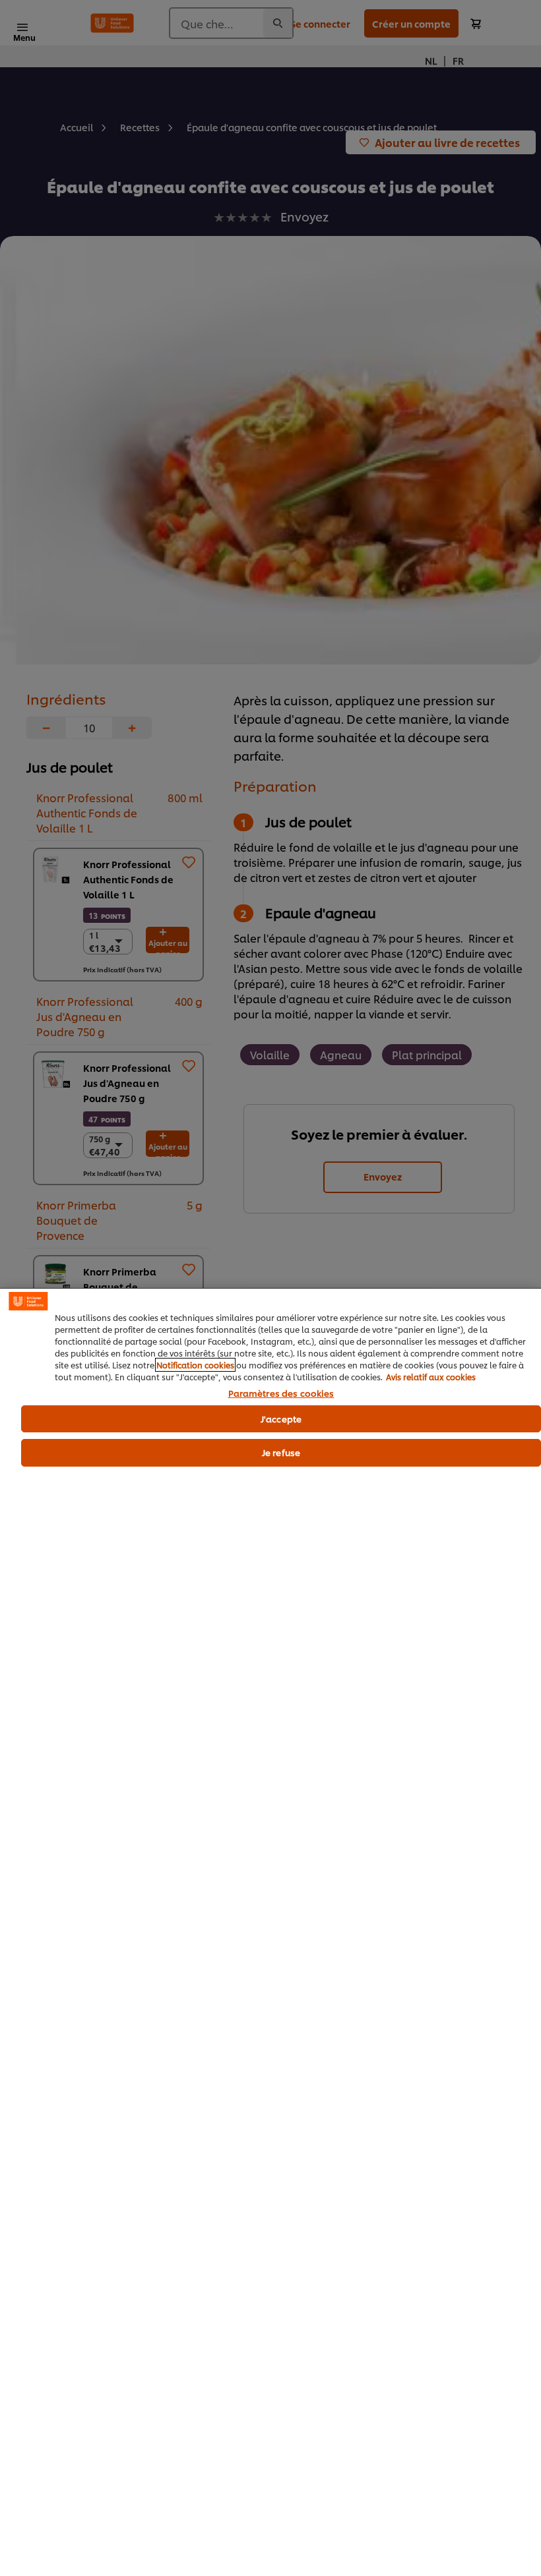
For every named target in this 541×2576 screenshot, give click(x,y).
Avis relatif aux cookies (431, 1377)
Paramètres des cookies (281, 1393)
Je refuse (281, 1452)
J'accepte (281, 1419)
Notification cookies (195, 1365)
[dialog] (270, 1932)
